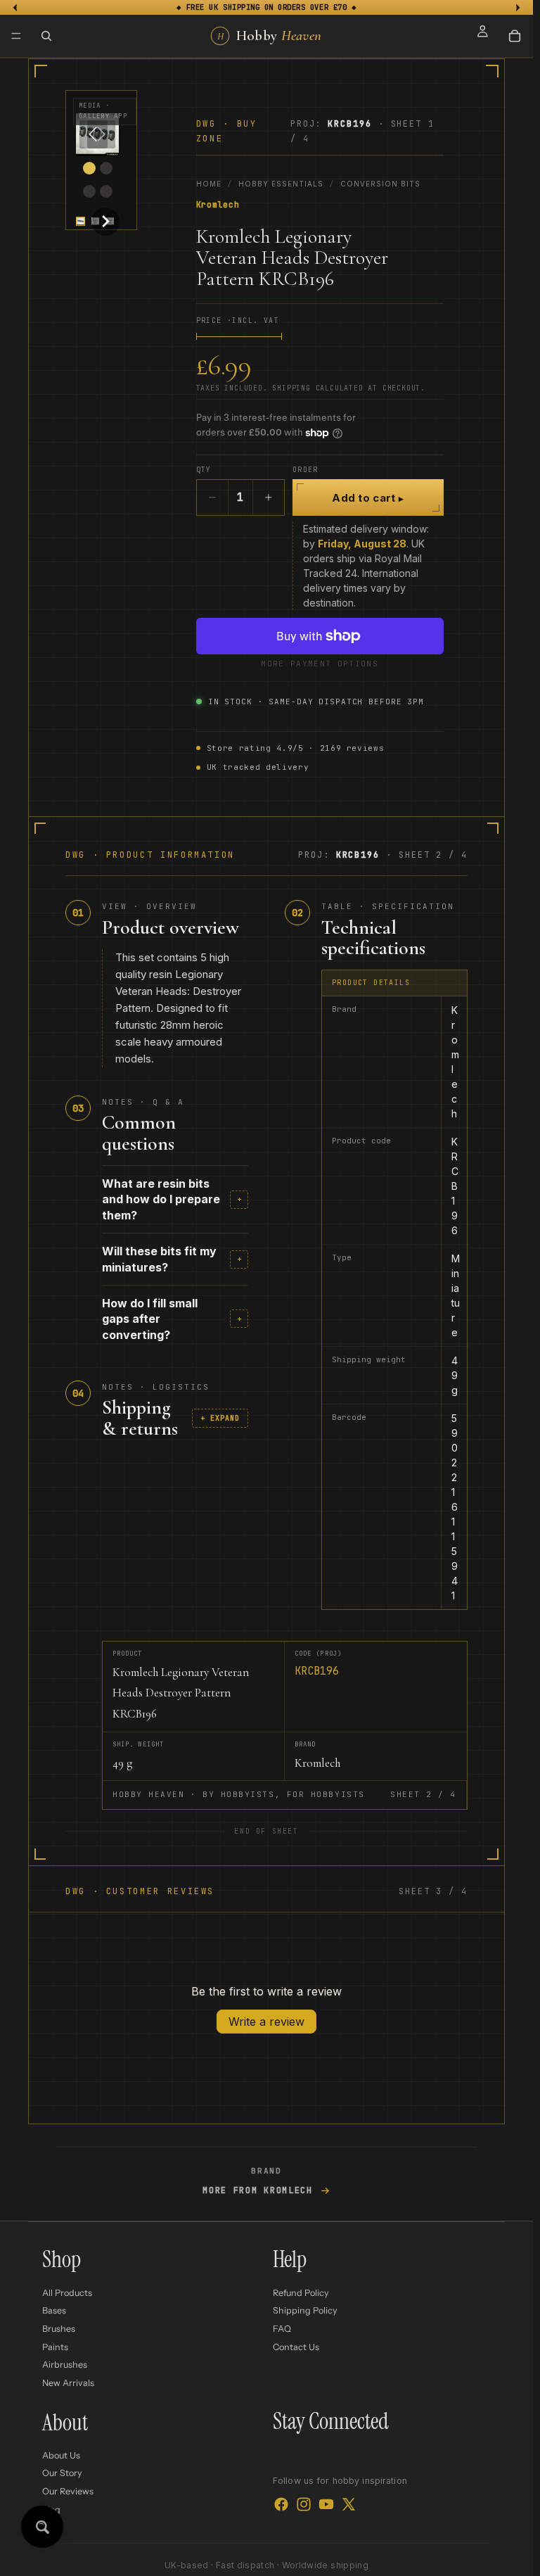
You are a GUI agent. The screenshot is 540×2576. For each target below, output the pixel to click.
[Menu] (16, 36)
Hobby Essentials (281, 184)
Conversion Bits (380, 184)
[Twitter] (349, 2504)
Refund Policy (301, 2293)
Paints (55, 2347)
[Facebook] (281, 2504)
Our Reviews (68, 2491)
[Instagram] (304, 2504)
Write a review (266, 2022)
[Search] (46, 36)
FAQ (282, 2329)
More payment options (319, 664)
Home (209, 184)
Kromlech (218, 205)
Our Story (62, 2474)
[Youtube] (326, 2504)
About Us (61, 2455)
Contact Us (296, 2347)
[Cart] (515, 36)
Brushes (59, 2329)
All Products (67, 2293)
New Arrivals (68, 2383)
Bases (54, 2310)
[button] (81, 221)
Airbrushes (65, 2365)
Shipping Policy (305, 2310)
